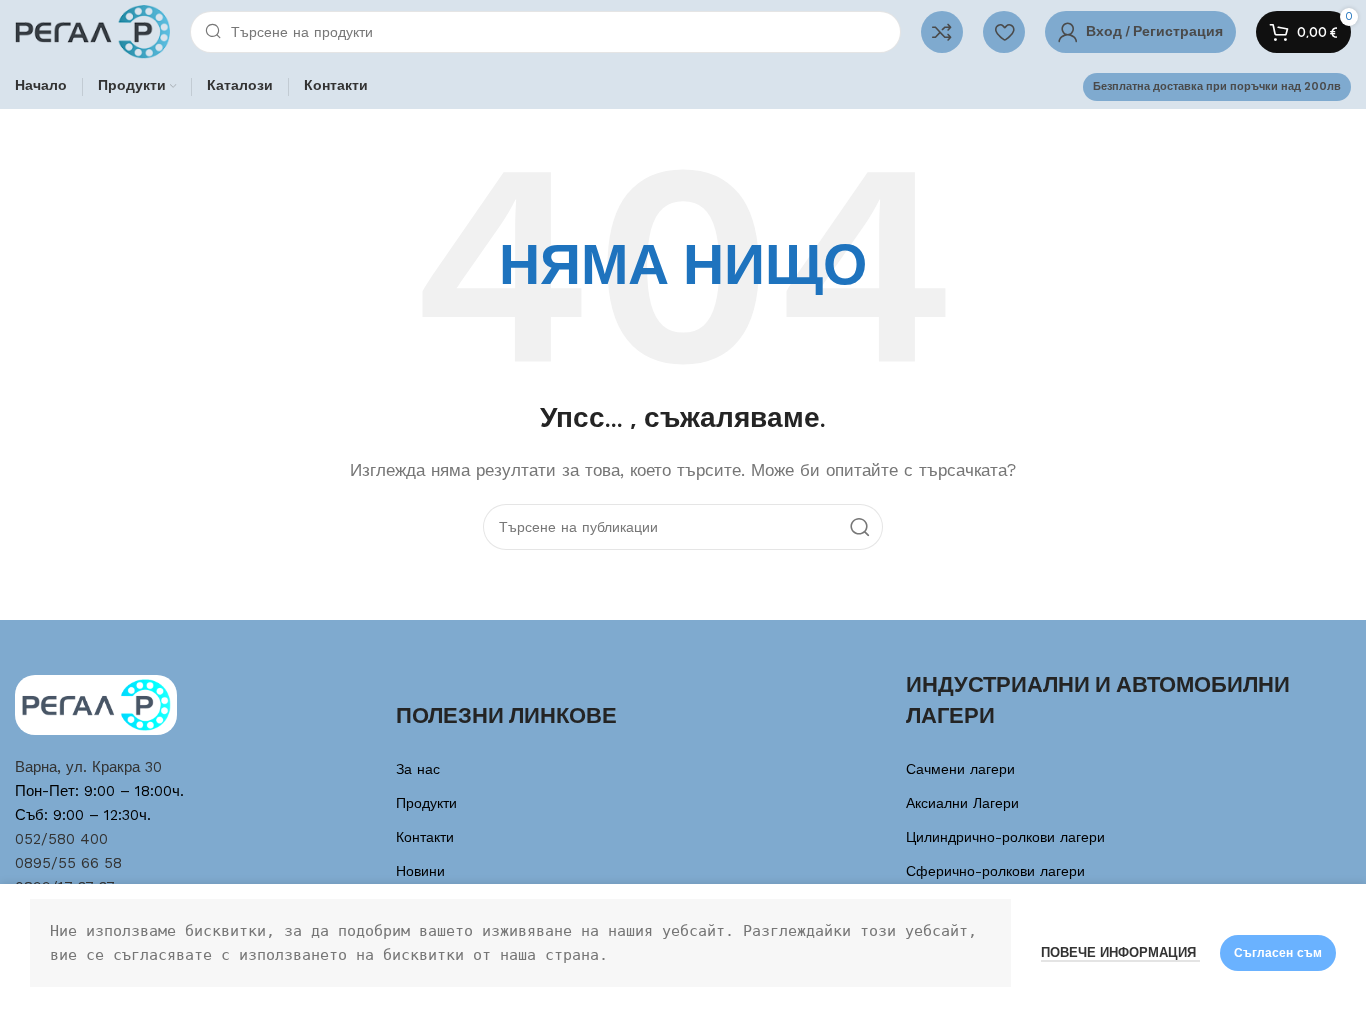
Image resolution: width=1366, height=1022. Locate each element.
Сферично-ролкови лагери (995, 871)
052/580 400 (61, 839)
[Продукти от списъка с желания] (1004, 32)
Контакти (425, 837)
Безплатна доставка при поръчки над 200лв (1217, 86)
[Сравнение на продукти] (942, 32)
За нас (418, 769)
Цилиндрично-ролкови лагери (1005, 837)
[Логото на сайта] (92, 31)
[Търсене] (860, 527)
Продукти (426, 803)
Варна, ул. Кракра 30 (88, 767)
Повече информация (1120, 952)
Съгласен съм (1278, 953)
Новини (420, 871)
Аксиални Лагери (962, 803)
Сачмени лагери (960, 769)
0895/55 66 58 (68, 863)
